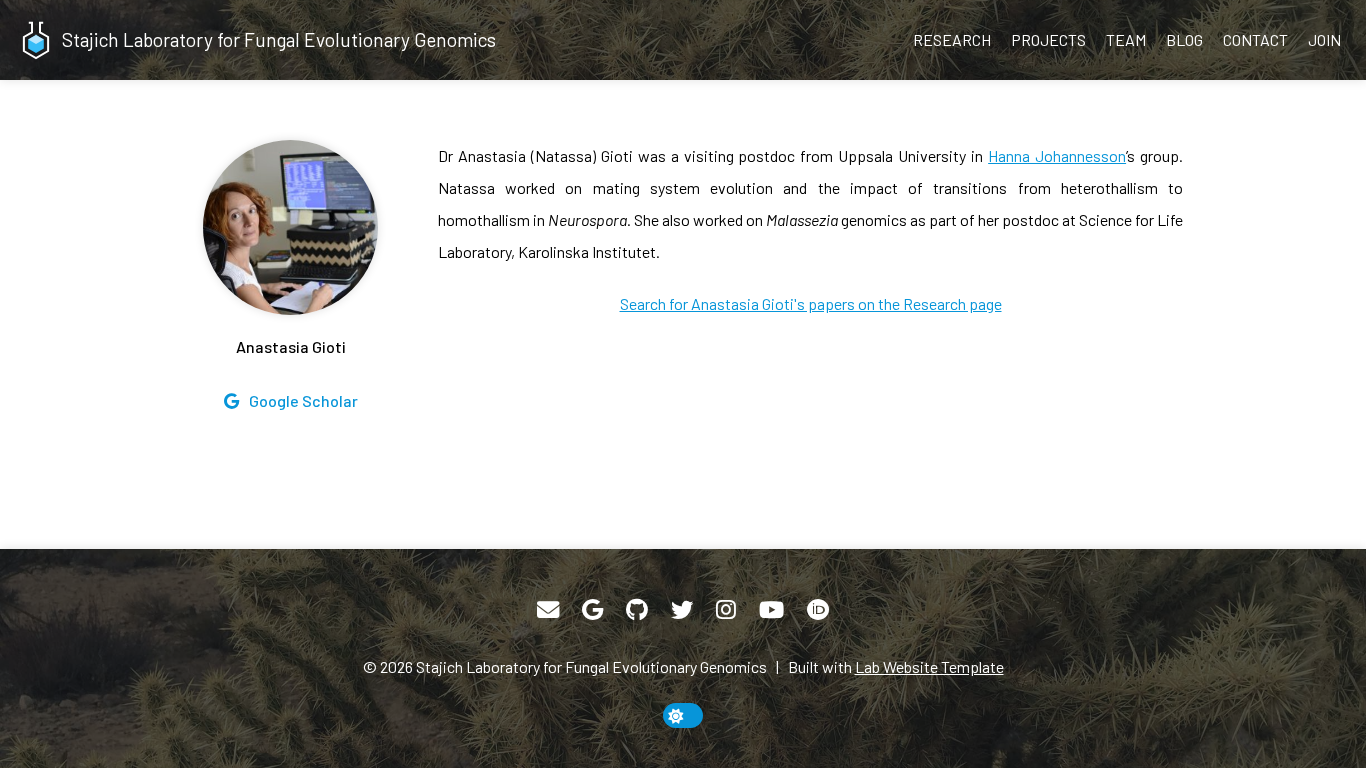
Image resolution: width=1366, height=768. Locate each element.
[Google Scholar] (592, 610)
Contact (1255, 39)
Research (952, 39)
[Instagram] (726, 610)
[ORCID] (818, 610)
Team (1126, 39)
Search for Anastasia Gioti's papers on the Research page (811, 303)
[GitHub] (637, 610)
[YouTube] (771, 610)
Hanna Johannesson (1057, 155)
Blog (1184, 39)
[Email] (548, 610)
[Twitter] (682, 610)
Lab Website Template (929, 666)
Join (1324, 39)
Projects (1048, 39)
